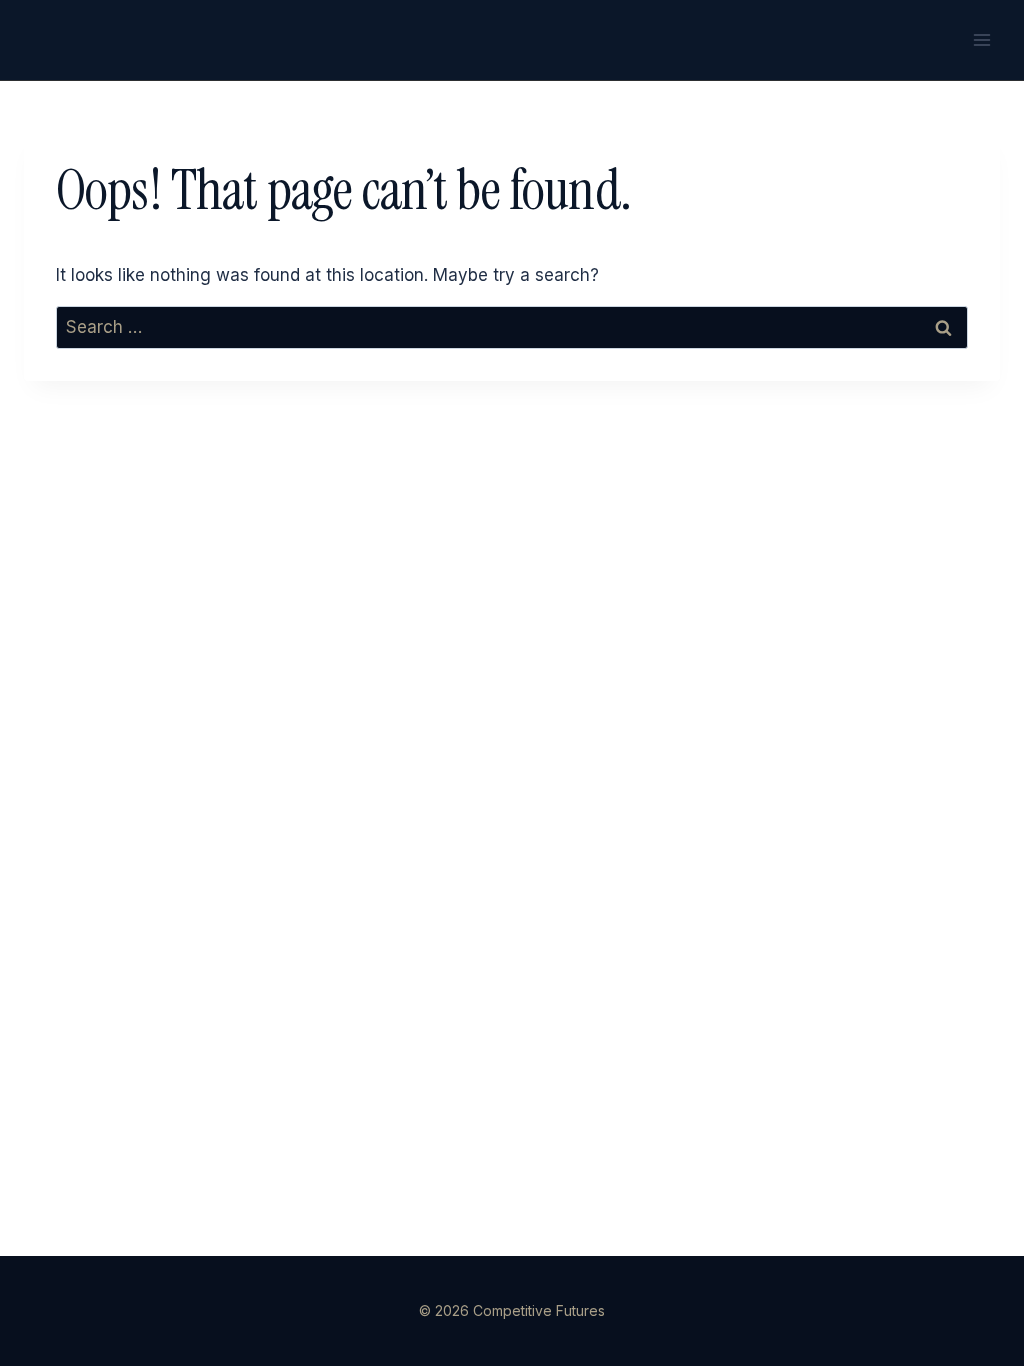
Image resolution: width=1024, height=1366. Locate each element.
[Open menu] (981, 39)
